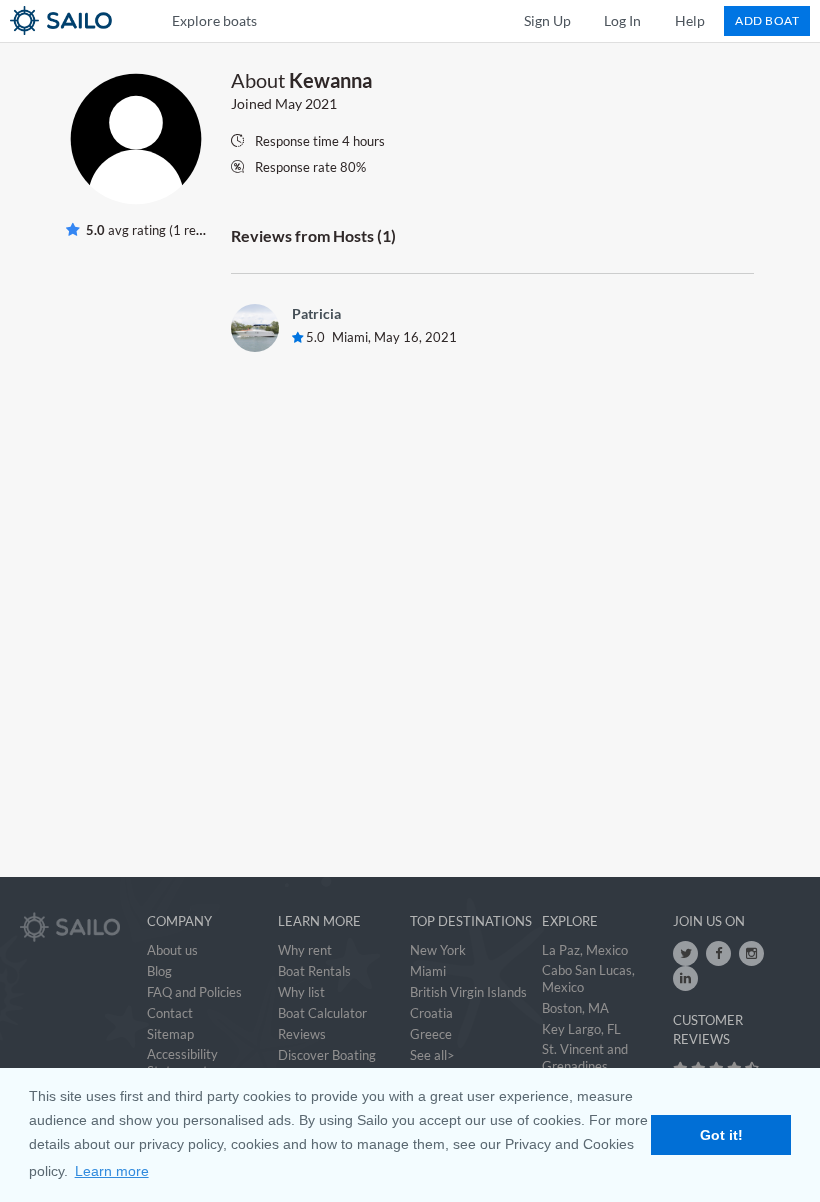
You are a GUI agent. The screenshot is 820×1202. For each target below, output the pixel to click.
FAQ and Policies (194, 992)
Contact (170, 1013)
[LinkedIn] (685, 978)
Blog (159, 971)
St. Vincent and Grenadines (585, 1057)
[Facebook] (718, 953)
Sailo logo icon (25, 20)
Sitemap (170, 1034)
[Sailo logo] (70, 927)
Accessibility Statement (182, 1062)
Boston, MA (575, 1008)
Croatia (431, 1013)
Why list (301, 992)
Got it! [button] (721, 1135)
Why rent (305, 950)
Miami (428, 971)
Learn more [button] (112, 1171)
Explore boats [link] (214, 20)
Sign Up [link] (547, 20)
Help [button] (690, 20)
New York (438, 950)
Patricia (316, 313)
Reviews (302, 1034)
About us (172, 950)
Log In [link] (622, 20)
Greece (431, 1034)
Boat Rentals (314, 971)
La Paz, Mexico (585, 950)
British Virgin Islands (468, 992)
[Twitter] (685, 953)
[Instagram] (751, 953)
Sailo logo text (97, 20)
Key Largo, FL (581, 1029)
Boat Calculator (322, 1013)
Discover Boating (327, 1055)
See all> (432, 1055)
